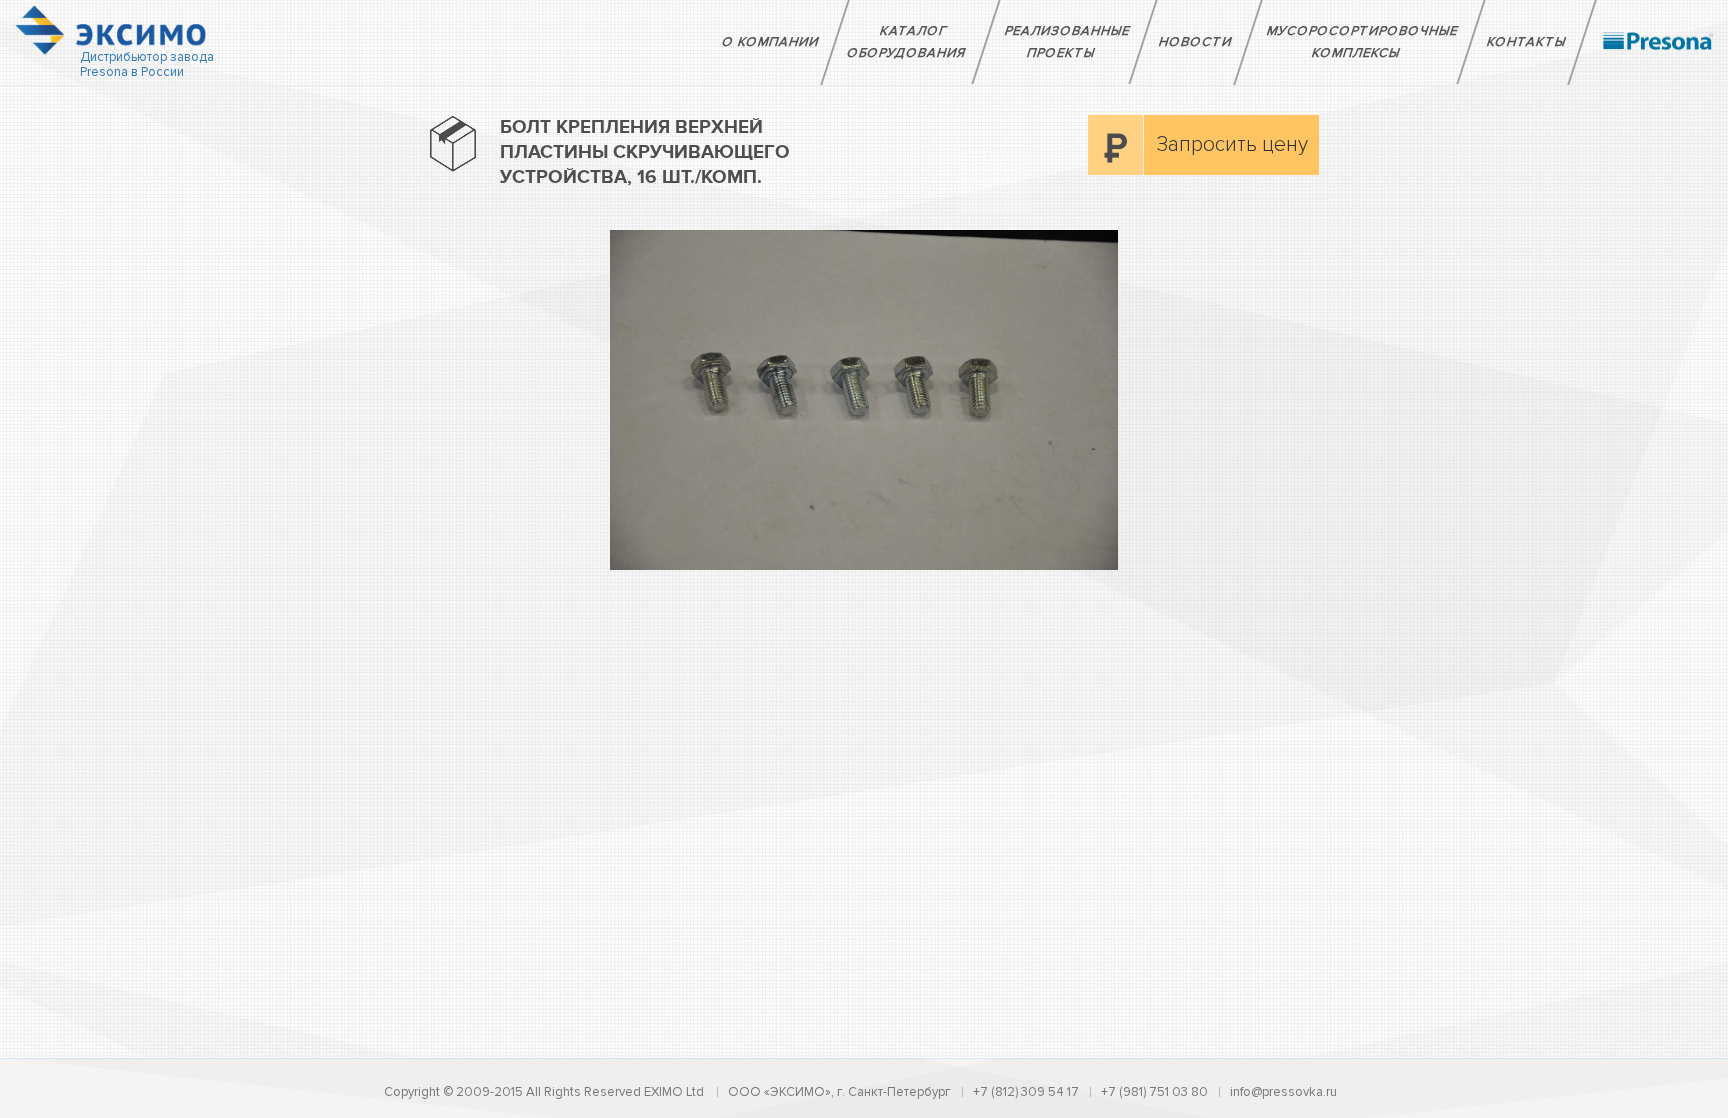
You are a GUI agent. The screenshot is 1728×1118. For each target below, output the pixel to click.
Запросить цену (1232, 144)
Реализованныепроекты (1068, 42)
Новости (1196, 42)
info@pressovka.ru (1283, 1092)
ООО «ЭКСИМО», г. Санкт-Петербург (839, 1092)
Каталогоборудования (907, 42)
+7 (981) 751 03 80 (1154, 1092)
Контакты (1527, 42)
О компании (771, 42)
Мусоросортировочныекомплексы (1363, 42)
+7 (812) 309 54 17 (1026, 1092)
